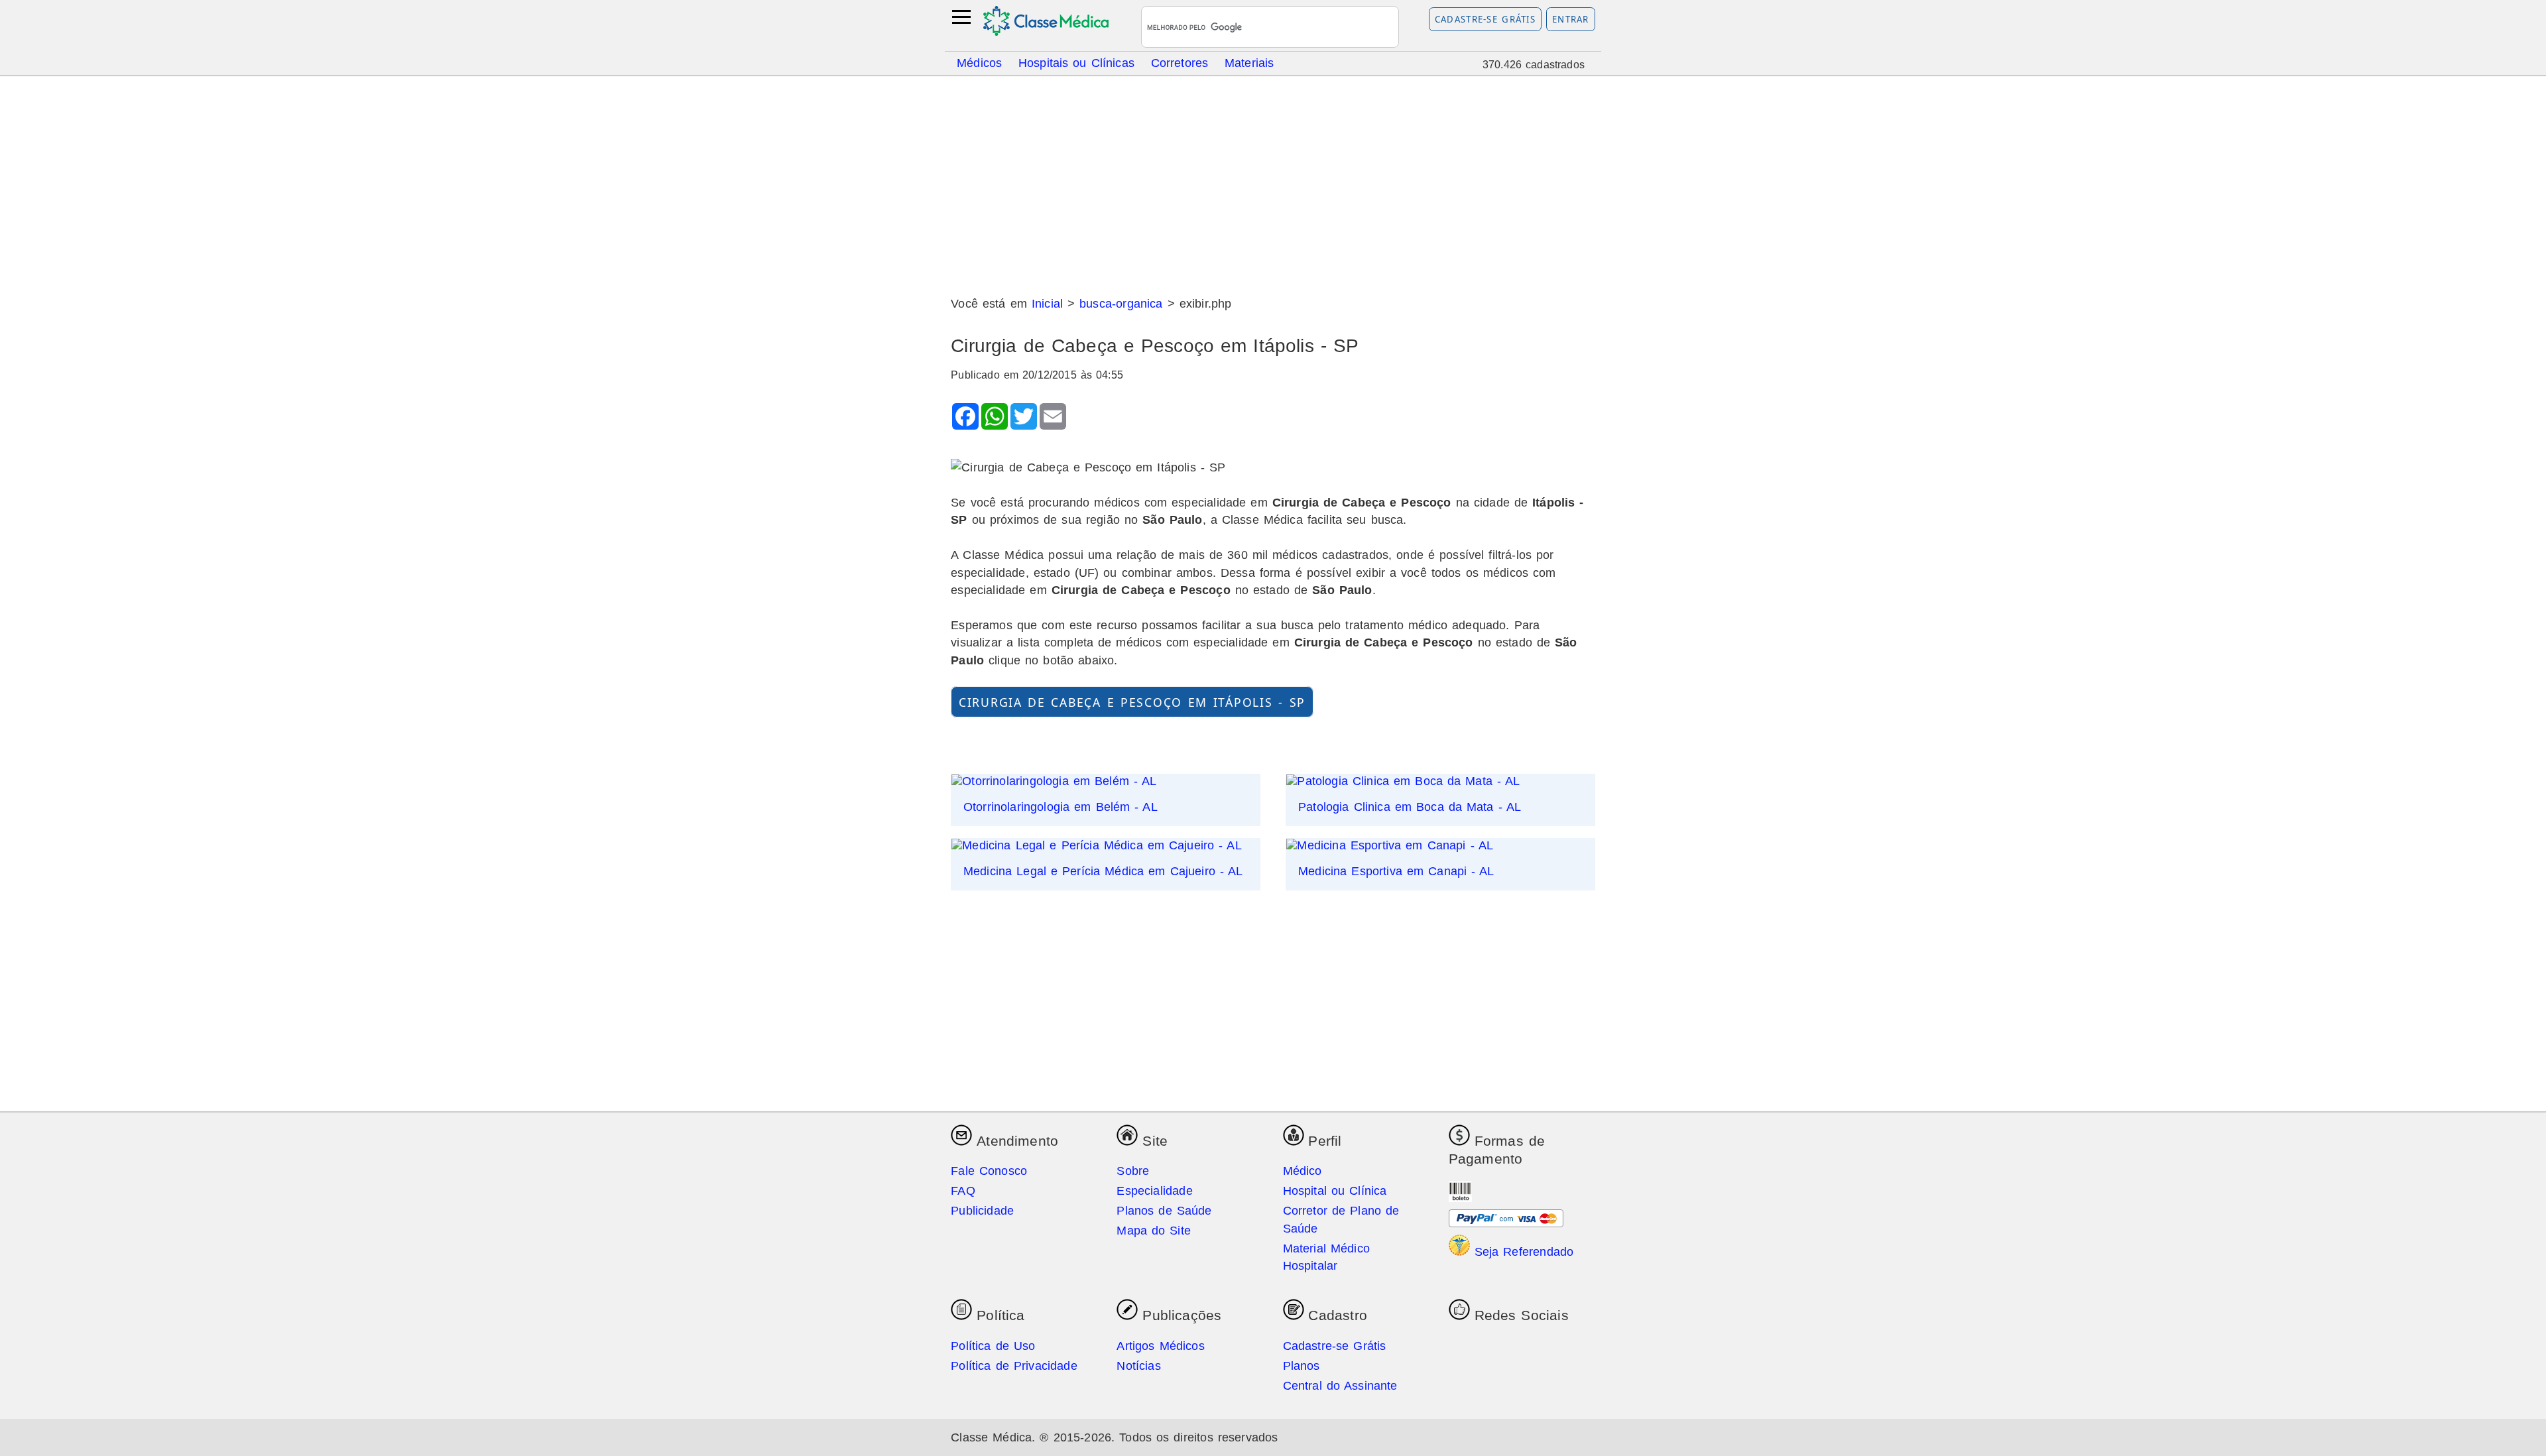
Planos (1302, 1366)
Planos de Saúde (1164, 1211)
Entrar (1571, 19)
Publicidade (982, 1211)
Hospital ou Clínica (1335, 1191)
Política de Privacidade (1014, 1366)
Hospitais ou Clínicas (1076, 62)
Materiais (1249, 62)
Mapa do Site (1154, 1231)
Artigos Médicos (1160, 1346)
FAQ (963, 1191)
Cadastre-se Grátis (1485, 19)
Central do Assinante (1340, 1386)
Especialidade (1154, 1191)
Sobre (1133, 1171)
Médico (1303, 1171)
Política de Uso (993, 1346)
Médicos (979, 62)
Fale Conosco (989, 1171)
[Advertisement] (1273, 181)
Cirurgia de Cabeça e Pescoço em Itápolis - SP (1132, 701)
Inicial (1047, 304)
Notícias (1138, 1366)
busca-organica (1121, 304)
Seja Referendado (1522, 1252)
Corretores (1180, 62)
